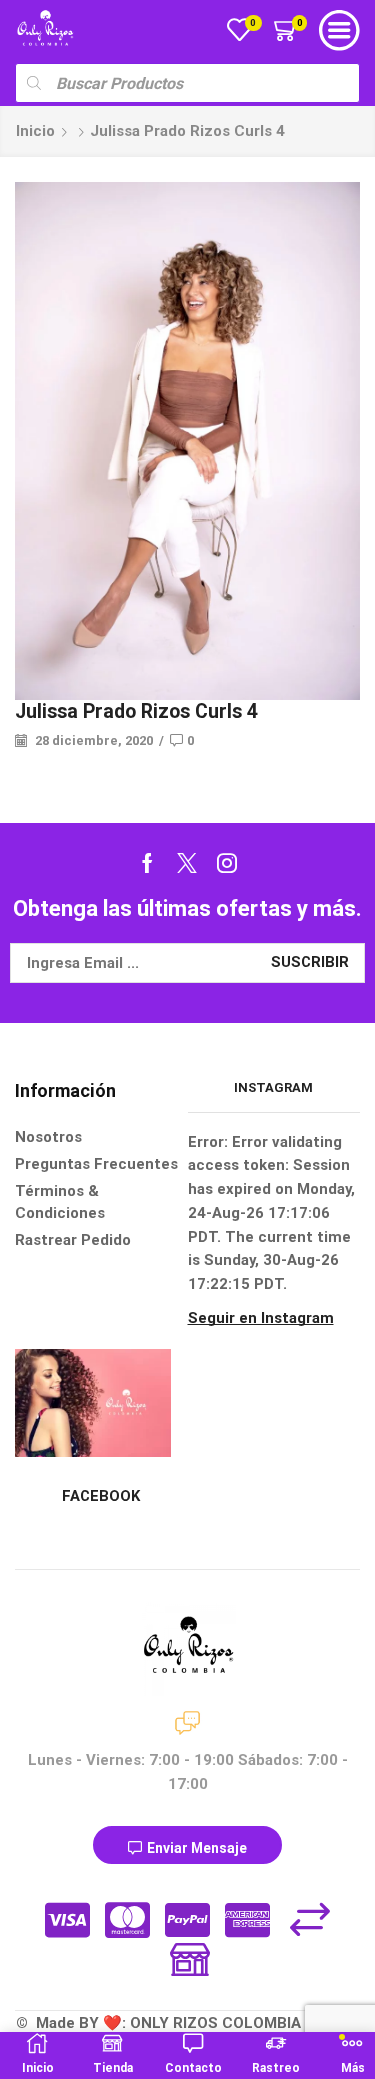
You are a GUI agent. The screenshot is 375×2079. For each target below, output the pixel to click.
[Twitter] (187, 863)
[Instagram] (227, 863)
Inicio (35, 131)
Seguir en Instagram (261, 1318)
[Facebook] (147, 863)
